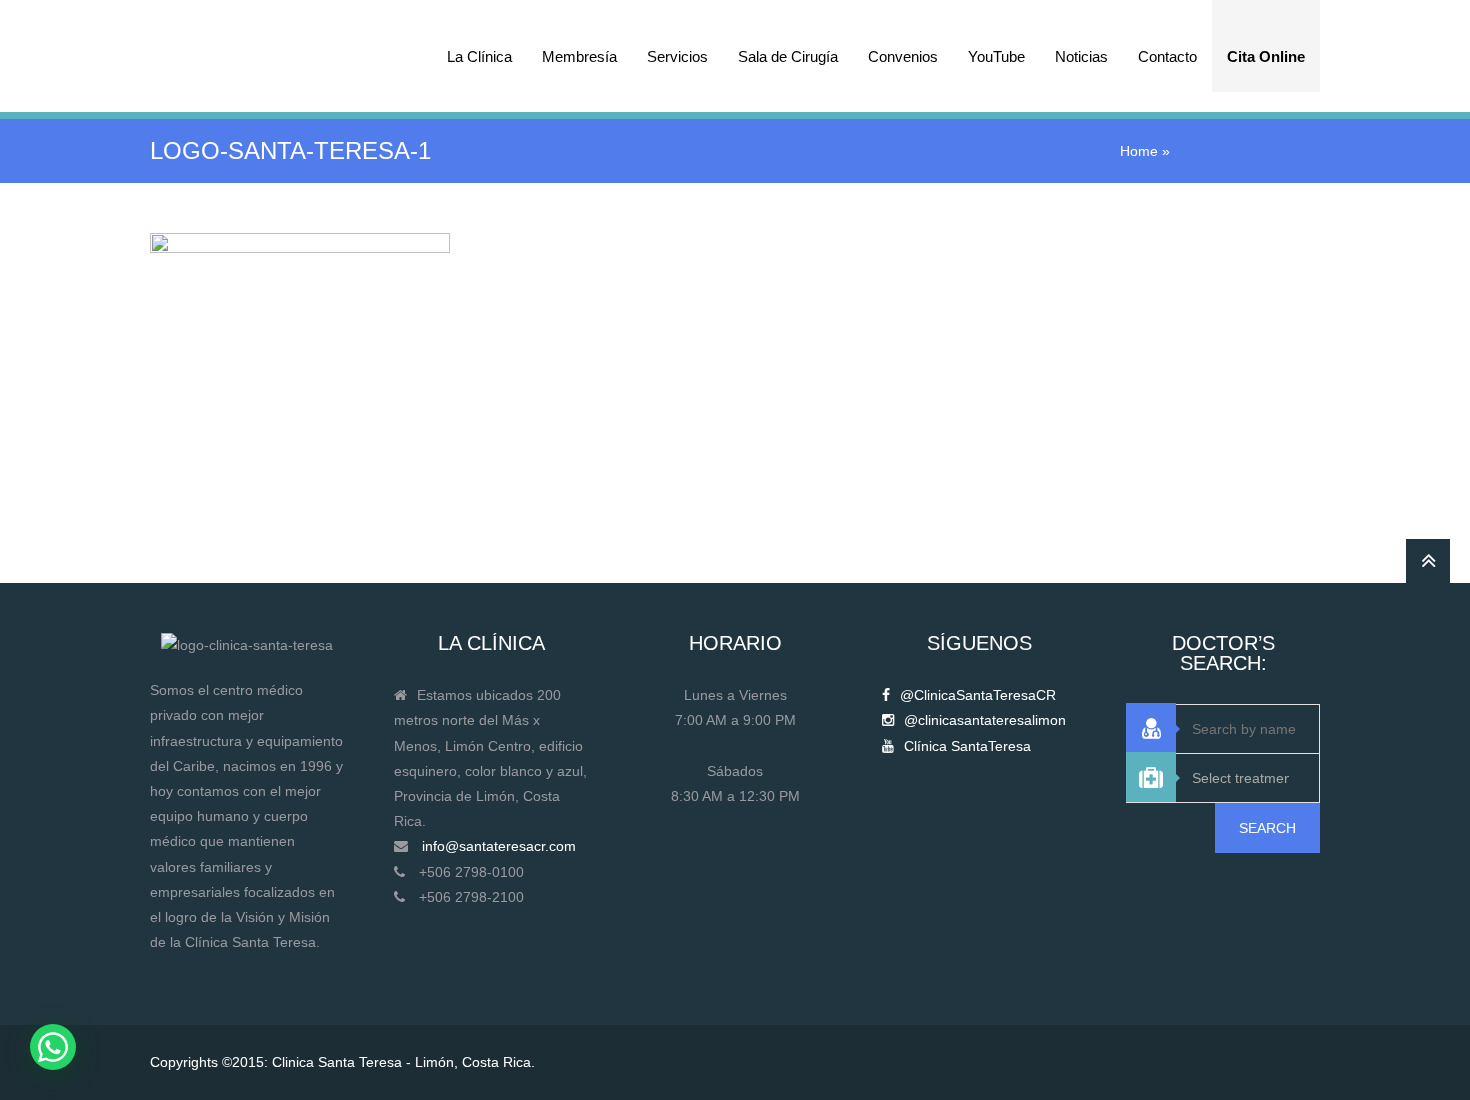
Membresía (579, 56)
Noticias (1081, 56)
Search (1267, 828)
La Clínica (479, 56)
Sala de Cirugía (788, 56)
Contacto (1167, 56)
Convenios (903, 56)
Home (1139, 151)
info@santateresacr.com (499, 846)
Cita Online (1266, 56)
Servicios (677, 56)
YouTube (996, 56)
